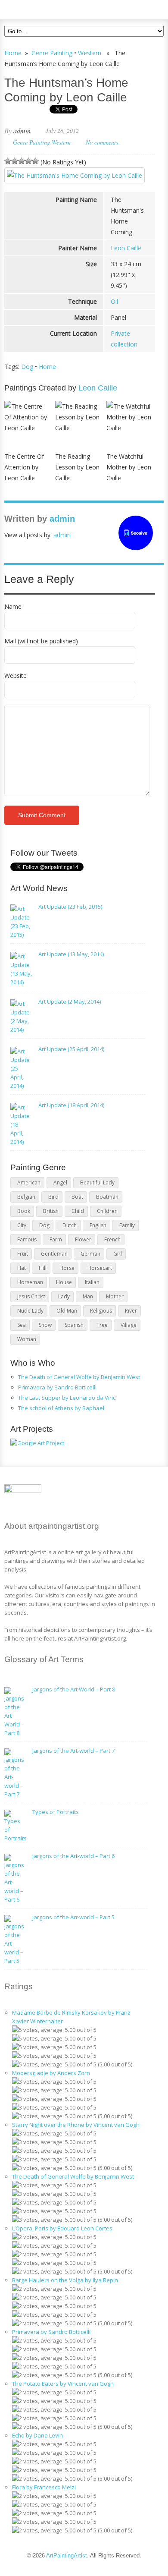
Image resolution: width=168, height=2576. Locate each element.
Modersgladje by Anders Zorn (51, 2073)
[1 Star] (8, 161)
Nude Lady (30, 1311)
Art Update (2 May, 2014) (70, 1001)
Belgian (26, 1197)
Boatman (107, 1197)
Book (24, 1211)
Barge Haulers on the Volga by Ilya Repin (65, 2280)
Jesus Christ (31, 1296)
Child (78, 1211)
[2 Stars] (15, 161)
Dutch (70, 1225)
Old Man (67, 1311)
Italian (92, 1282)
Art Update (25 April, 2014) (71, 1049)
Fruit (23, 1254)
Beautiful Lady (97, 1183)
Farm (56, 1239)
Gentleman (54, 1254)
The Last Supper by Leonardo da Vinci (67, 1398)
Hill (43, 1268)
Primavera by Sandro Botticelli (57, 1387)
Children (107, 1211)
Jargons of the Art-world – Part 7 (73, 1751)
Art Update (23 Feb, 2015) (70, 907)
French (112, 1239)
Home (13, 53)
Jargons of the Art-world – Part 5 (73, 1917)
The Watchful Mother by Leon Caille (129, 467)
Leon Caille (126, 248)
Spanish (74, 1325)
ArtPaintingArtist (37, 8)
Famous (27, 1239)
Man (88, 1296)
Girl (118, 1254)
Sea (22, 1325)
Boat (77, 1197)
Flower (83, 1239)
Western (90, 53)
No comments (102, 142)
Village (129, 1325)
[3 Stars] (22, 161)
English (98, 1225)
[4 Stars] (28, 161)
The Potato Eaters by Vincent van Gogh (63, 2384)
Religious (101, 1311)
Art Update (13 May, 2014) (71, 954)
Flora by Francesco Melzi (44, 2487)
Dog (27, 367)
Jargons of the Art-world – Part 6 (73, 1856)
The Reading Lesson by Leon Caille (77, 467)
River (131, 1311)
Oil (114, 301)
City (22, 1225)
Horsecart (100, 1268)
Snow (45, 1325)
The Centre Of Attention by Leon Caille (24, 467)
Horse (67, 1268)
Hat (22, 1268)
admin (22, 131)
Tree (102, 1325)
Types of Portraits (56, 1812)
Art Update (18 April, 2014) (71, 1105)
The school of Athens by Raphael (61, 1408)
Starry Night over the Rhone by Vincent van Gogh (76, 2125)
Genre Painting (52, 53)
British (51, 1211)
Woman (27, 1339)
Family (127, 1225)
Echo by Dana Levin (37, 2435)
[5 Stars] (35, 161)
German (90, 1254)
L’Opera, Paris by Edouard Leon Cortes (62, 2228)
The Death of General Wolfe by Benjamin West (79, 1377)
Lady (64, 1296)
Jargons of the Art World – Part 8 (74, 1689)
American (29, 1183)
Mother (115, 1296)
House (64, 1282)
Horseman (30, 1282)
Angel (60, 1183)
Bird (53, 1197)
